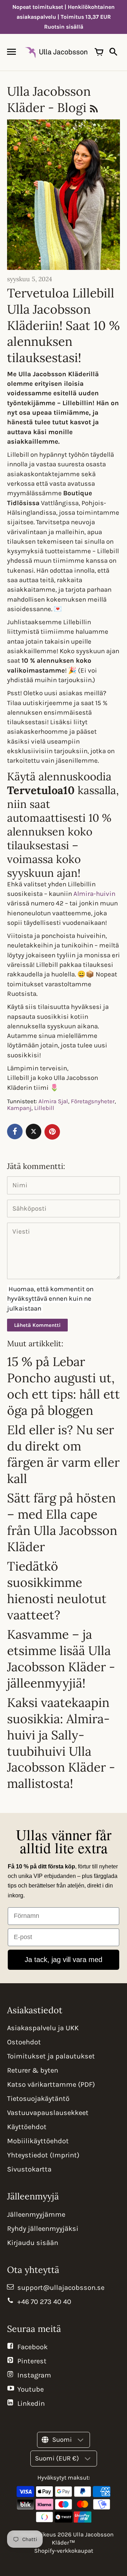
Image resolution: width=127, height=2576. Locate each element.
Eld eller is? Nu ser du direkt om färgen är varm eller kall (63, 1454)
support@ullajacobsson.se (61, 2288)
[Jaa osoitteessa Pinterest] (52, 1132)
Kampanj (19, 1108)
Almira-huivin (94, 894)
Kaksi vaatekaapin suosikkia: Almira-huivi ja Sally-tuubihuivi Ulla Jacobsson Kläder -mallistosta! (61, 1743)
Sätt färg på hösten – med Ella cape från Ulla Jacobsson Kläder (62, 1522)
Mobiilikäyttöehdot (38, 2141)
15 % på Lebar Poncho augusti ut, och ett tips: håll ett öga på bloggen (64, 1386)
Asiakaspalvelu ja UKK (43, 2028)
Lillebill (44, 1108)
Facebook (32, 2347)
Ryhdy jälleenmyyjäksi (43, 2229)
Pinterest (32, 2361)
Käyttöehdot (27, 2127)
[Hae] (113, 52)
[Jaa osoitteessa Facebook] (15, 1132)
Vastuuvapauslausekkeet (48, 2113)
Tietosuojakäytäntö (38, 2099)
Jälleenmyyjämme (36, 2214)
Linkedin (31, 2403)
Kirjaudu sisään (33, 2243)
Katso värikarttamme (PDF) (51, 2084)
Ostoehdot (24, 2042)
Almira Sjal (53, 1101)
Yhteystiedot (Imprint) (43, 2155)
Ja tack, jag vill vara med (64, 1960)
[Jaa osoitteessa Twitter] (34, 1132)
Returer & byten (33, 2070)
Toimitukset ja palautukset (51, 2056)
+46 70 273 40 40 (44, 2302)
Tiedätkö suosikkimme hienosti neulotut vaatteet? (57, 1590)
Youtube (31, 2389)
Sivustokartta (29, 2169)
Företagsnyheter (93, 1101)
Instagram (34, 2375)
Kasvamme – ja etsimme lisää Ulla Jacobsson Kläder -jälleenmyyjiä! (61, 1659)
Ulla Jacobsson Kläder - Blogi (49, 99)
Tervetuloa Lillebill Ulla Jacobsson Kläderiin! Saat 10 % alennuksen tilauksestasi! (64, 325)
